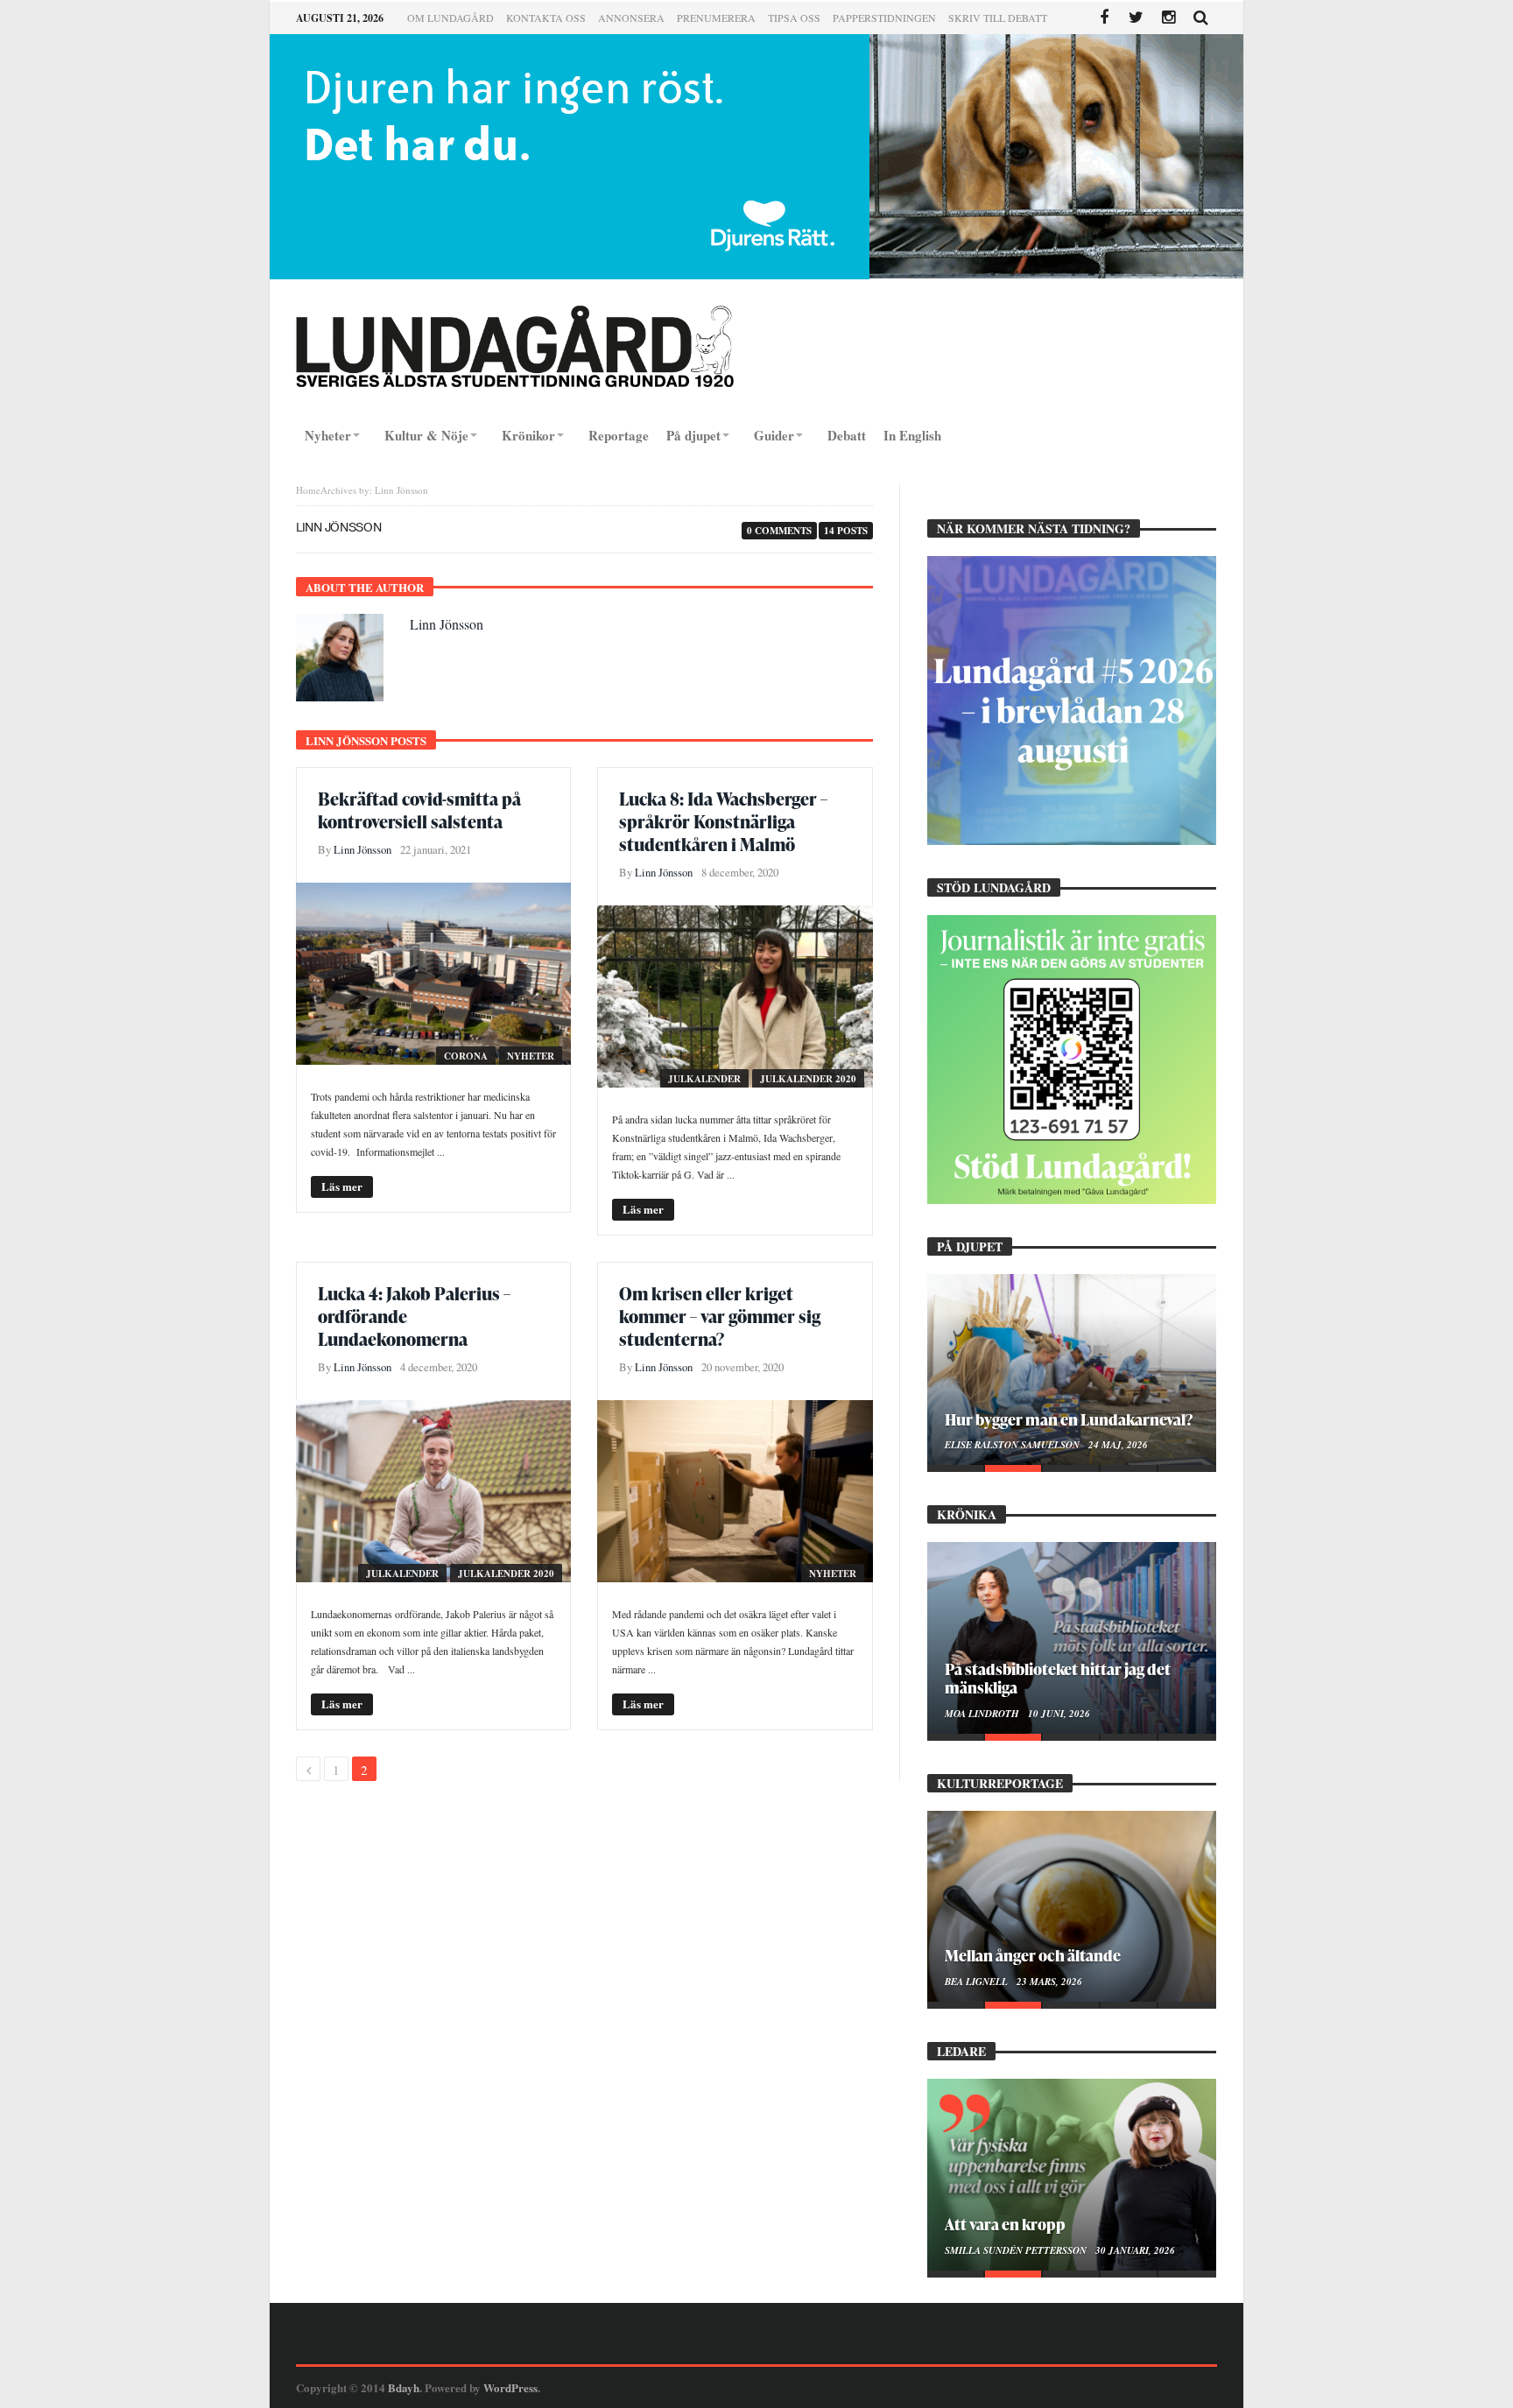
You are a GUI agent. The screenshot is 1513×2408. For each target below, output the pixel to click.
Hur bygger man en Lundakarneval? (1069, 1419)
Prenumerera (716, 18)
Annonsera (631, 18)
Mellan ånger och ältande (1033, 1955)
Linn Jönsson (447, 624)
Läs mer (342, 1186)
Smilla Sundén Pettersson (1017, 2250)
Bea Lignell (978, 1982)
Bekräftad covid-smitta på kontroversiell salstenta (419, 810)
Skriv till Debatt (998, 18)
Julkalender (704, 1079)
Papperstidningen (884, 18)
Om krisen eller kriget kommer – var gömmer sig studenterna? (720, 1316)
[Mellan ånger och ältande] (1072, 1906)
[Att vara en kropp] (1072, 2174)
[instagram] (1168, 18)
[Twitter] (1136, 18)
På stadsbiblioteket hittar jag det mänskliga (1058, 1678)
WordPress (510, 2387)
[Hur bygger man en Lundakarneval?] (1072, 1369)
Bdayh (404, 2387)
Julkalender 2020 (808, 1079)
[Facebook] (1104, 18)
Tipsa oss (794, 18)
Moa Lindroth (983, 1714)
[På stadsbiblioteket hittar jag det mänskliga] (1072, 1637)
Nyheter (531, 1056)
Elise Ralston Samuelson (1013, 1445)
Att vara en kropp (1005, 2224)
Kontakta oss (546, 18)
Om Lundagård (450, 18)
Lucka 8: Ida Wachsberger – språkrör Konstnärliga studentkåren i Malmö (723, 821)
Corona (466, 1056)
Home (308, 490)
